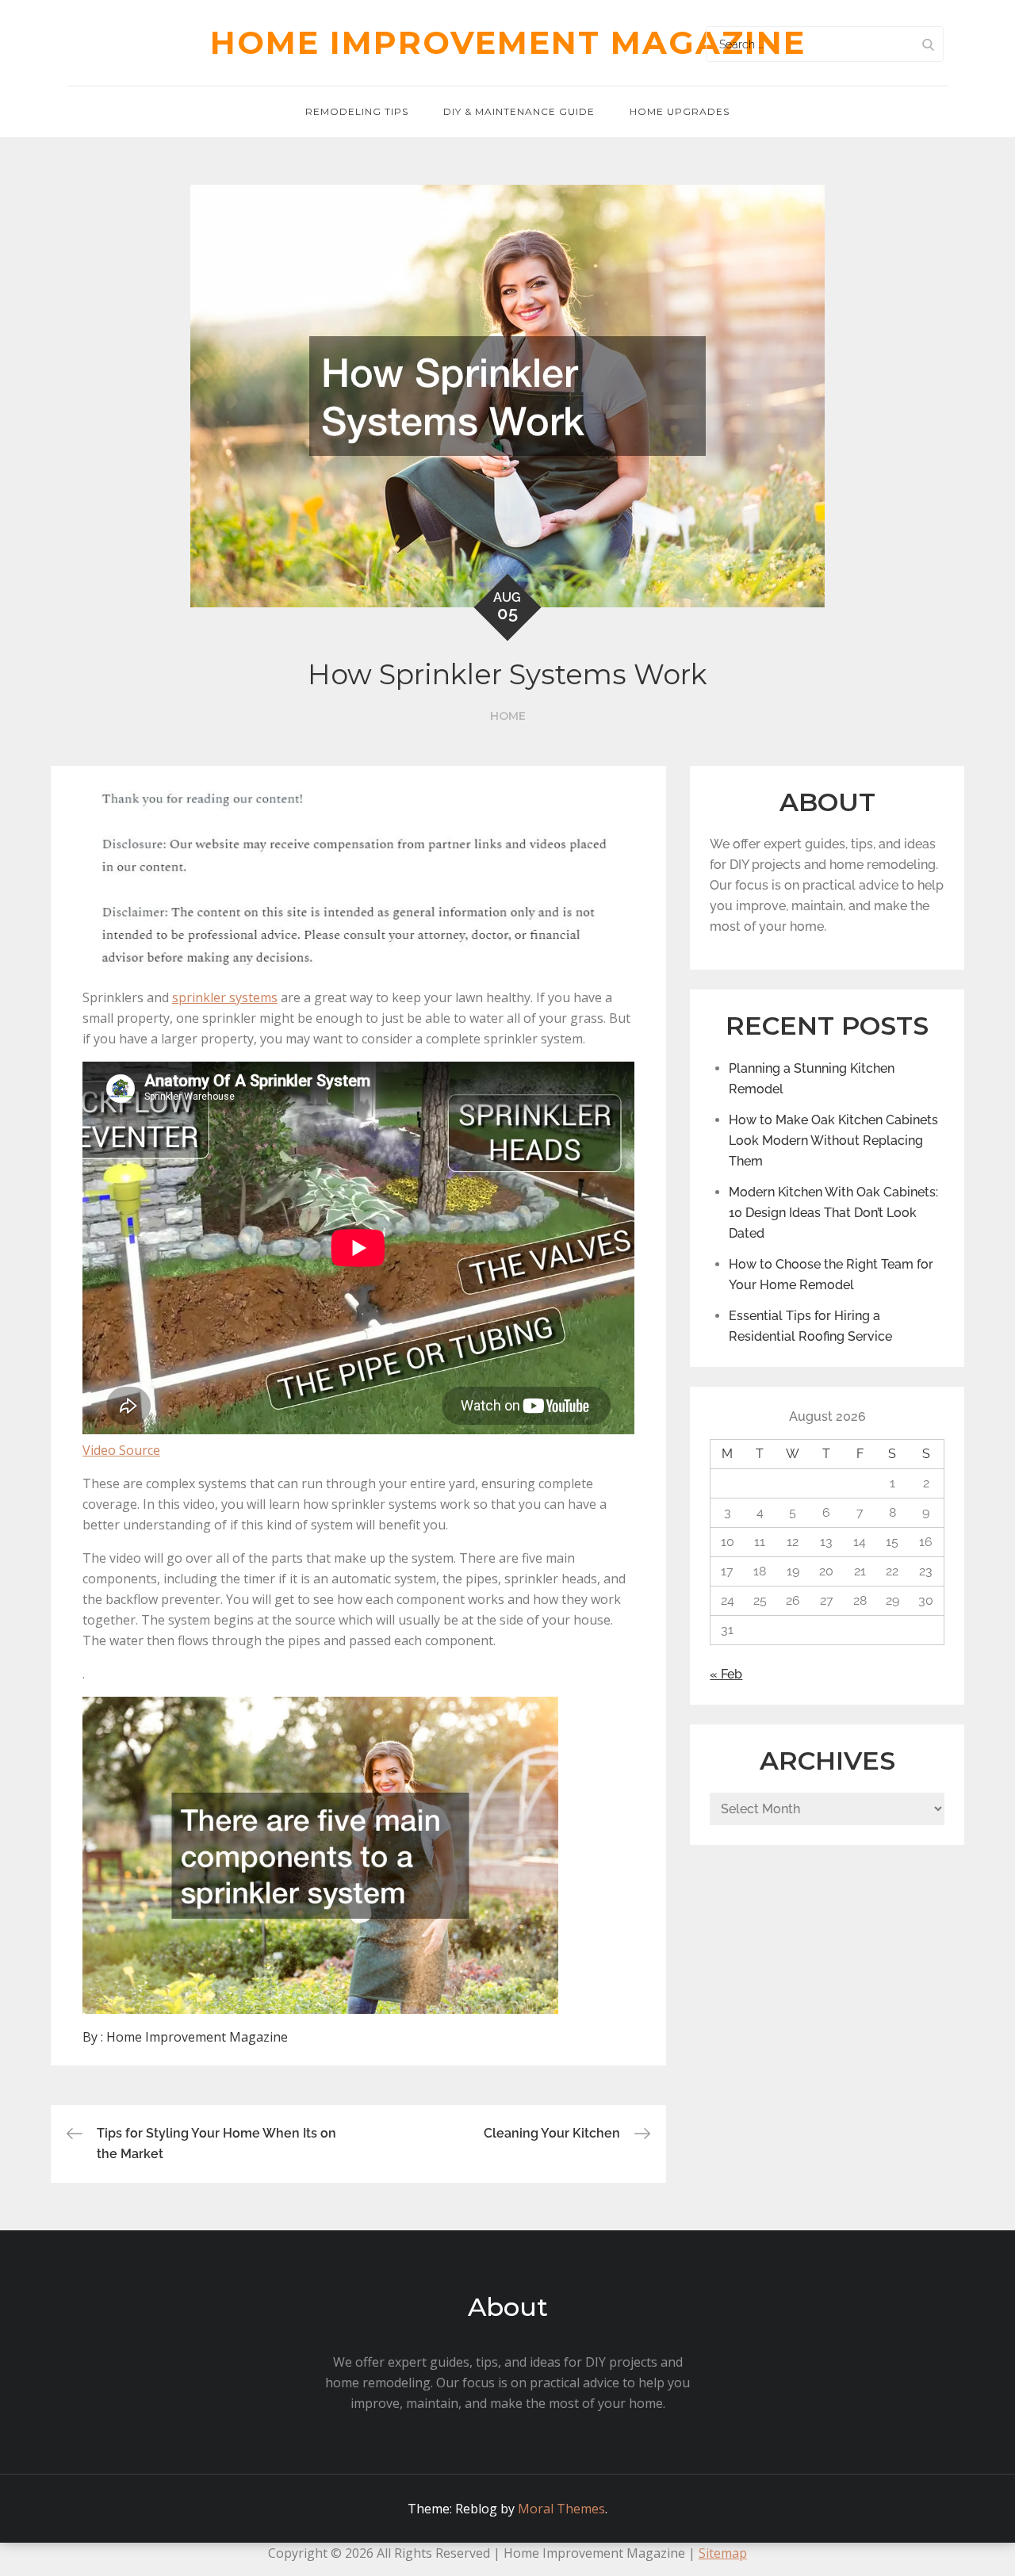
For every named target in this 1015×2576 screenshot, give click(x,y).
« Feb (726, 1674)
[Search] (928, 44)
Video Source (121, 1450)
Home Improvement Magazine (508, 42)
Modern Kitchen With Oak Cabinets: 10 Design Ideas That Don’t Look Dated (833, 1213)
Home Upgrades (680, 111)
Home (508, 716)
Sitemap (723, 2553)
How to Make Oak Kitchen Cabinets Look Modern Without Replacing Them (833, 1141)
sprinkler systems (225, 997)
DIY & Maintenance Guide (519, 111)
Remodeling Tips (357, 111)
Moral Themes (561, 2509)
